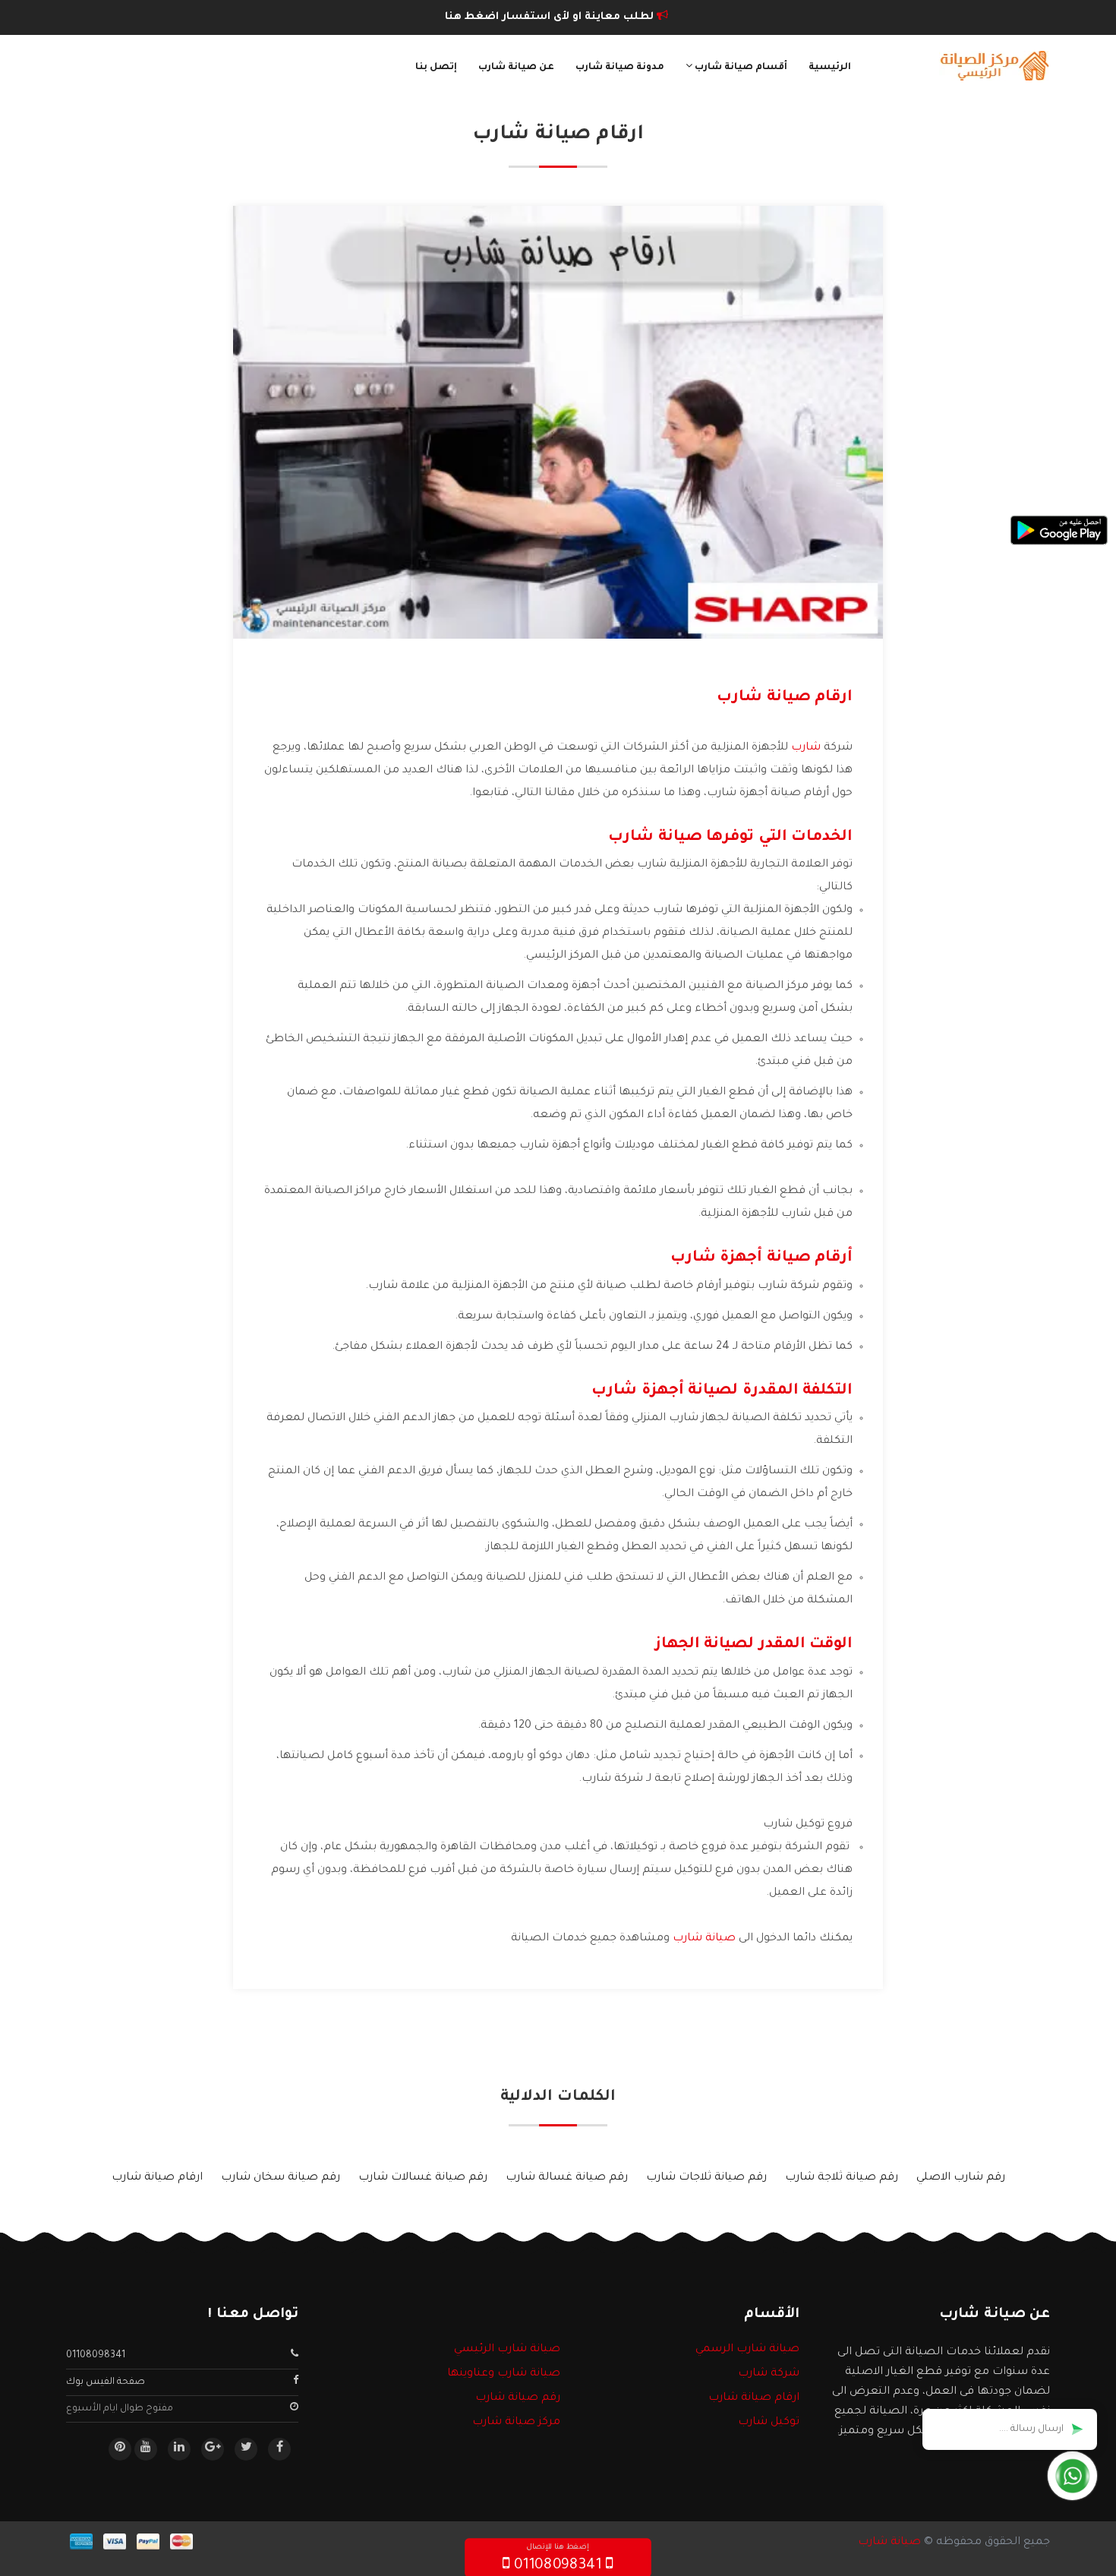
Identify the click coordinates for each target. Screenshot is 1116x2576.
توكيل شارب (769, 2423)
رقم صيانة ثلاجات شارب (706, 2178)
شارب (806, 748)
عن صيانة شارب (516, 68)
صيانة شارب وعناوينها (504, 2374)
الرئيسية (830, 68)
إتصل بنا (436, 68)
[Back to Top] (17, 2546)
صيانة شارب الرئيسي (507, 2350)
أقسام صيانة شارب (740, 68)
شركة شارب (769, 2374)
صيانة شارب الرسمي (747, 2350)
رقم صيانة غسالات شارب (423, 2178)
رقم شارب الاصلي (961, 2178)
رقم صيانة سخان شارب (281, 2178)
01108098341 (96, 2356)
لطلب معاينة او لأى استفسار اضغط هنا (551, 17)
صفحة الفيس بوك (106, 2382)
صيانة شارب (704, 1939)
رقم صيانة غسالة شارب (567, 2178)
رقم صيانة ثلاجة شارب (842, 2178)
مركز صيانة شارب (516, 2423)
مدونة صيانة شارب (620, 68)
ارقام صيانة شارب (157, 2178)
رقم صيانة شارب (518, 2398)
